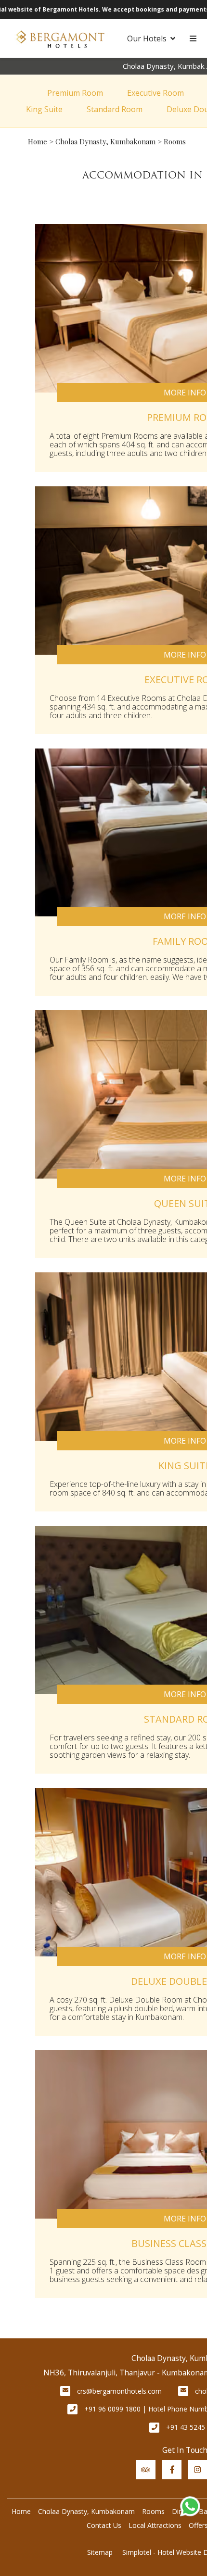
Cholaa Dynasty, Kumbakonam (105, 141)
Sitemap (100, 2552)
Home (38, 141)
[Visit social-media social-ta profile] (146, 2470)
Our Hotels (147, 38)
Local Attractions (155, 2525)
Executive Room (155, 93)
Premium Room (75, 93)
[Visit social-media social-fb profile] (172, 2470)
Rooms (153, 2511)
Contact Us (104, 2525)
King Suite (44, 109)
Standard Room (115, 109)
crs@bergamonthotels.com (119, 2391)
